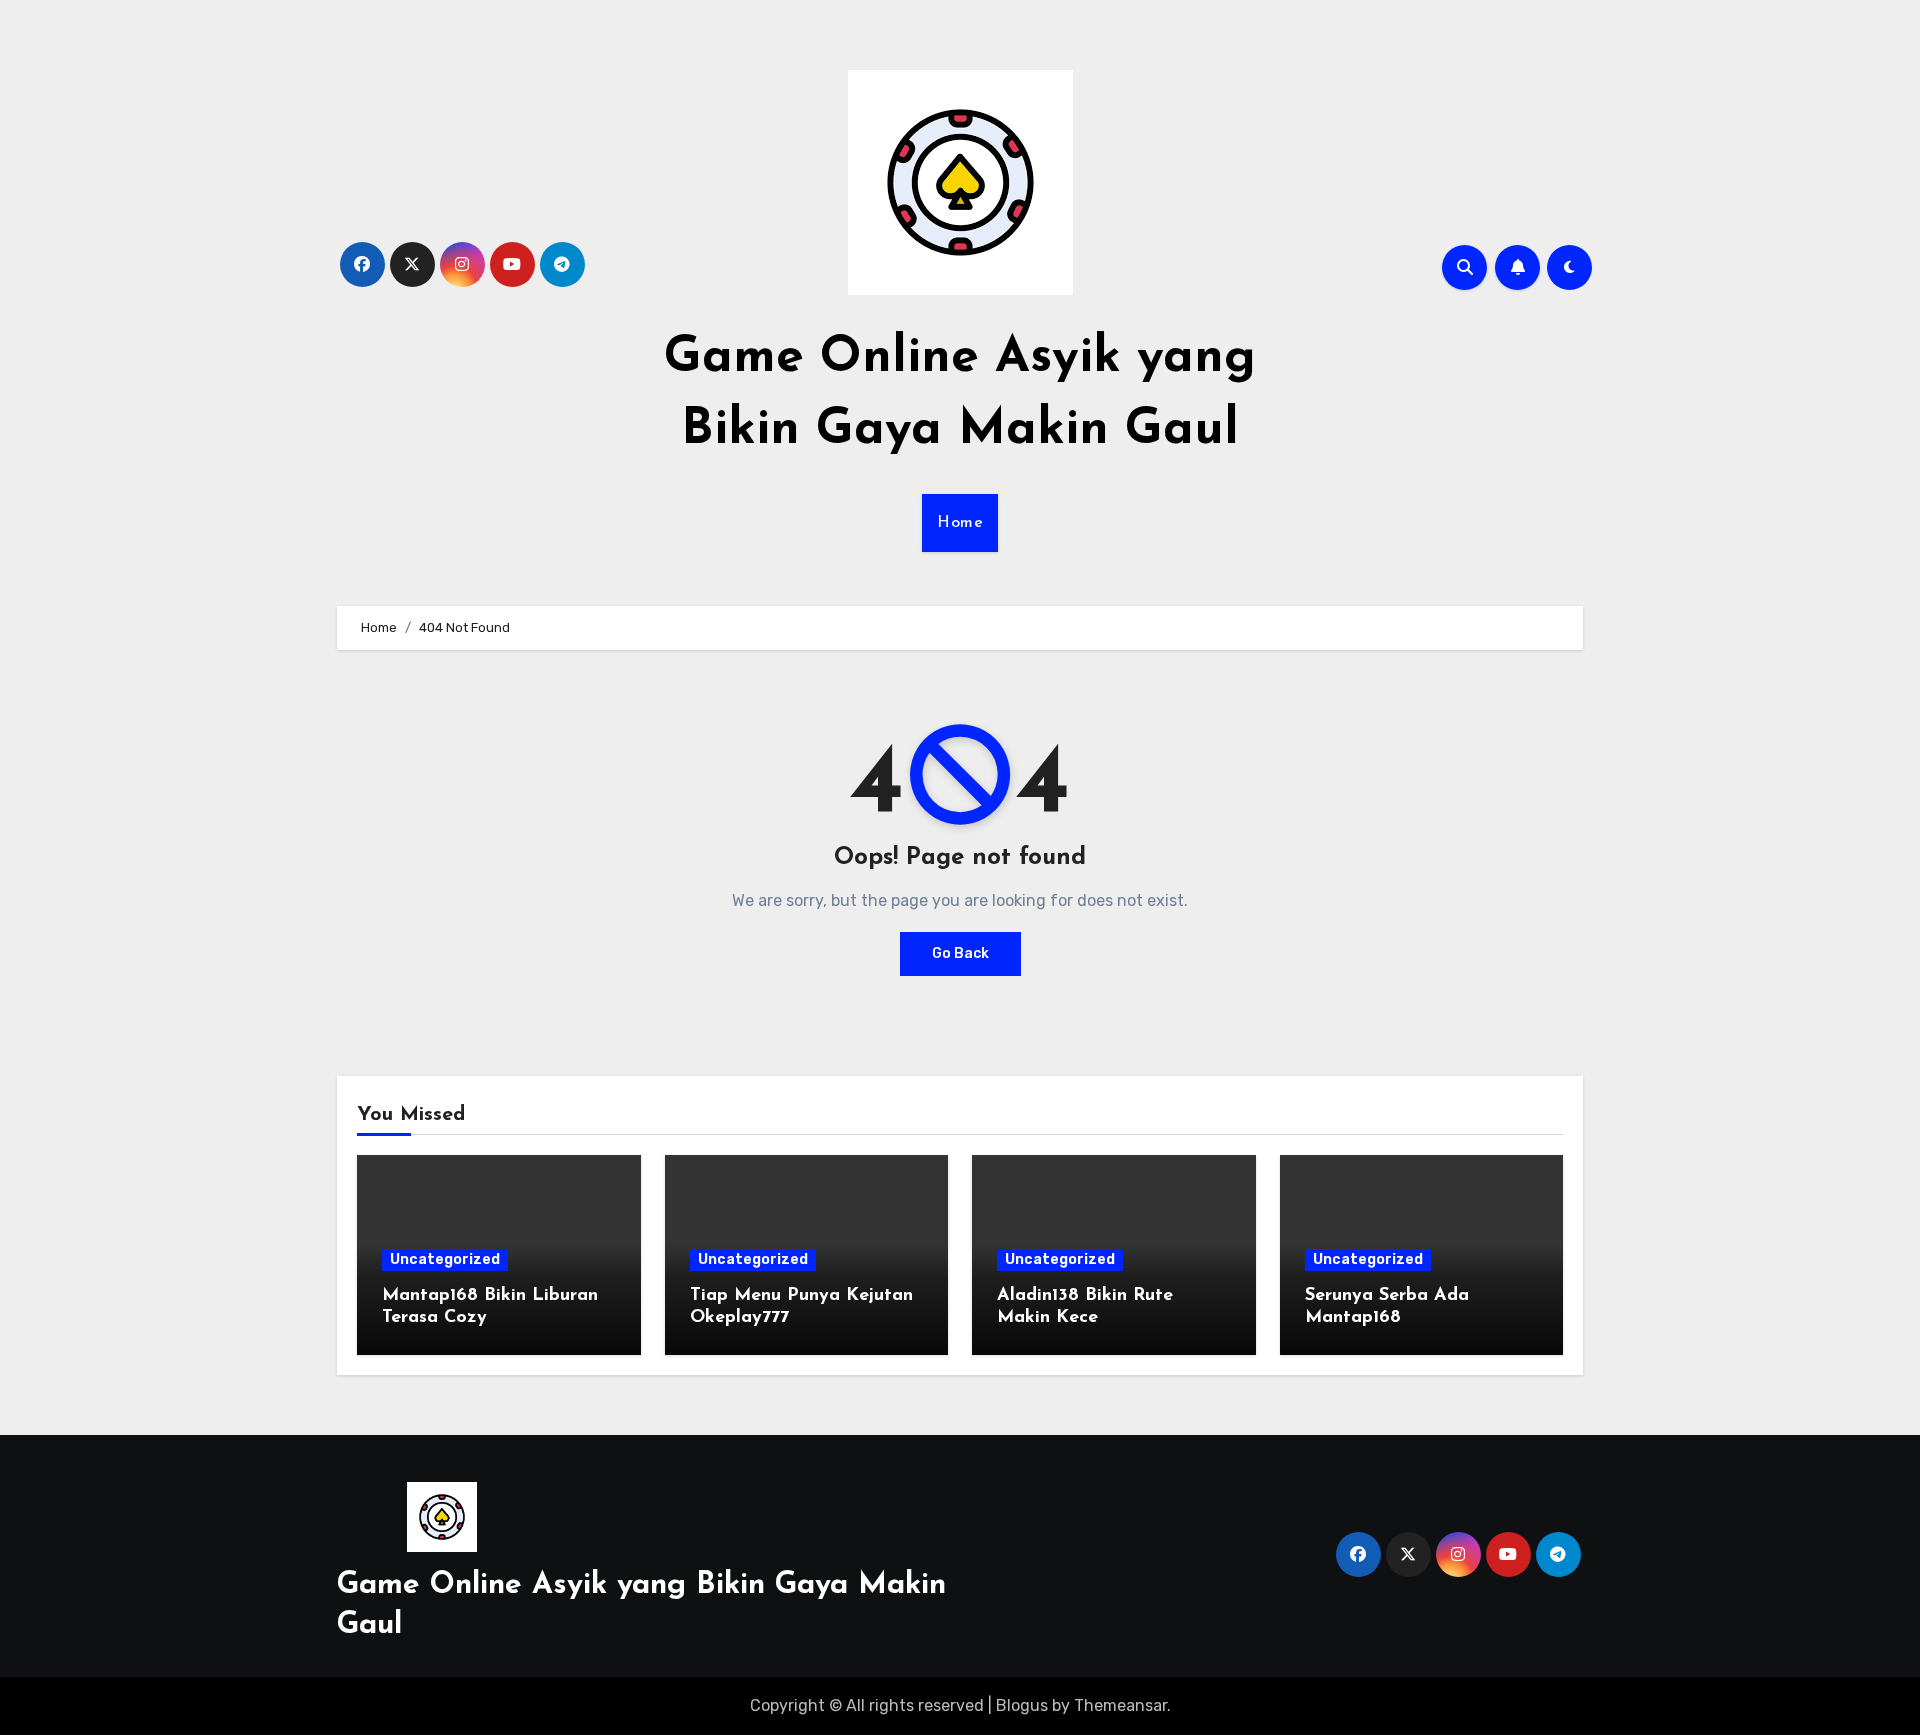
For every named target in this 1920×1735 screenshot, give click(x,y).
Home (960, 523)
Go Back (960, 953)
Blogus (1022, 1705)
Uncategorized (445, 1259)
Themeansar (1120, 1705)
